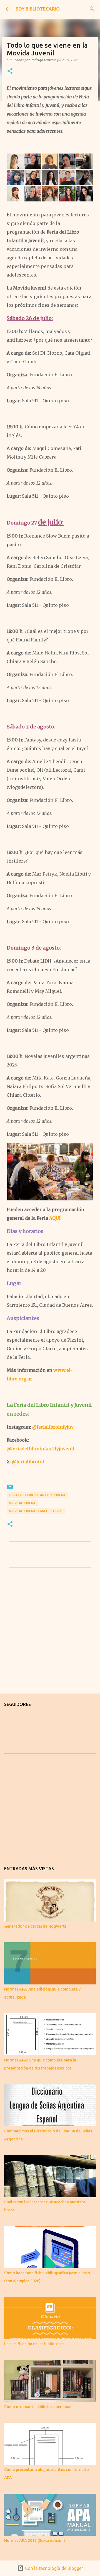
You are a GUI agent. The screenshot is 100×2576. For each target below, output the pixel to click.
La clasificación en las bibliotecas (34, 2344)
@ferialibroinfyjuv (53, 1427)
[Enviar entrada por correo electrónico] (10, 1489)
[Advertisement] (50, 1635)
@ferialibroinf (28, 1462)
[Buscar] (92, 9)
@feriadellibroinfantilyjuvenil (41, 1449)
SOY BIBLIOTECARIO (38, 9)
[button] (10, 71)
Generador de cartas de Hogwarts (35, 1926)
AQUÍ (55, 1218)
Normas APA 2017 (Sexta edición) (35, 2541)
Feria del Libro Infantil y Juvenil (37, 1495)
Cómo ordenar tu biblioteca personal (38, 2407)
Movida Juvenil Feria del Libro (36, 1511)
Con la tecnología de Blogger (53, 2568)
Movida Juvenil (22, 1503)
